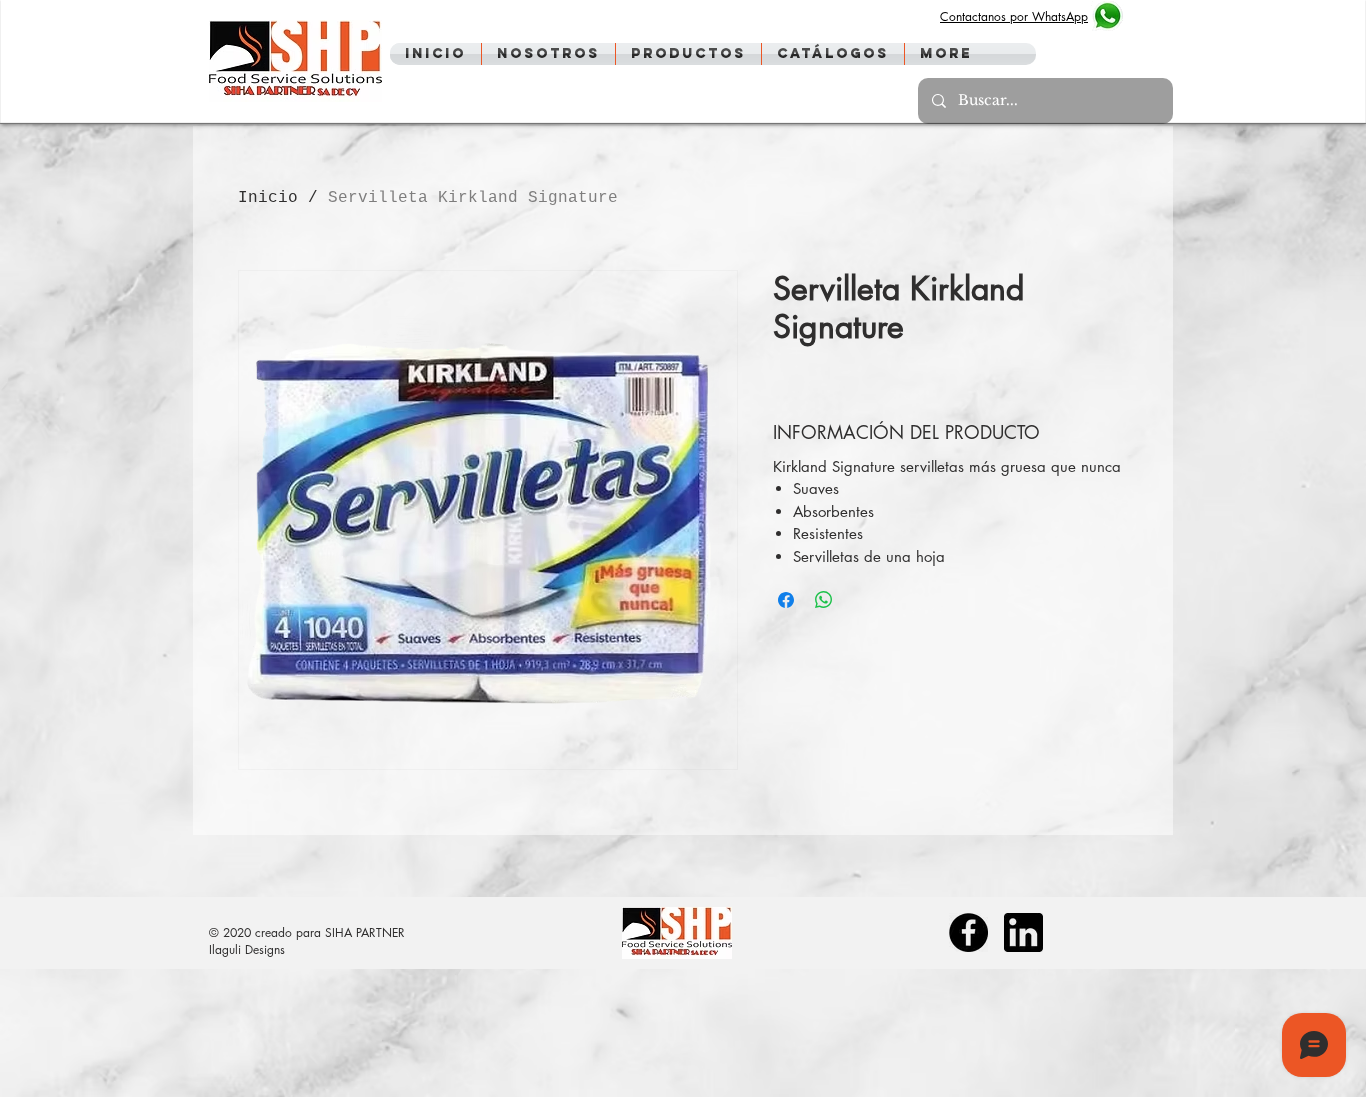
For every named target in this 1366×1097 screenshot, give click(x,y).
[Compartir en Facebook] (786, 600)
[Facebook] (968, 932)
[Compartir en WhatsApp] (824, 600)
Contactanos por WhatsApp (1014, 16)
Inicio (268, 198)
